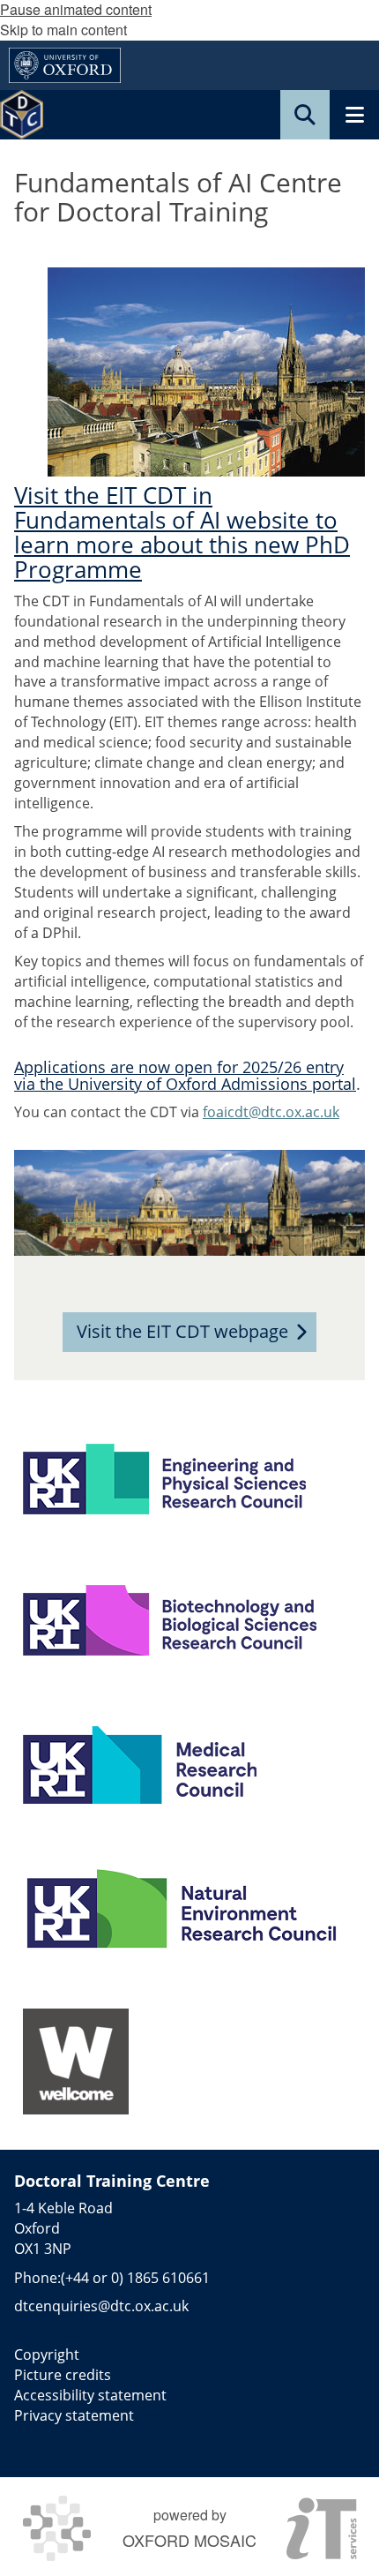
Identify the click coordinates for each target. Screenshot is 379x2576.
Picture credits (63, 2375)
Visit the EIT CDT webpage (182, 1331)
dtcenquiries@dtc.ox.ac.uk (101, 2306)
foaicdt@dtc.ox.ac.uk (271, 1112)
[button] (305, 115)
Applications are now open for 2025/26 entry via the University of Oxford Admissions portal (185, 1075)
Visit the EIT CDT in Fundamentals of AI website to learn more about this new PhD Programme (182, 533)
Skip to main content (63, 30)
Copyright (47, 2354)
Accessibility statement (90, 2395)
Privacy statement (74, 2415)
